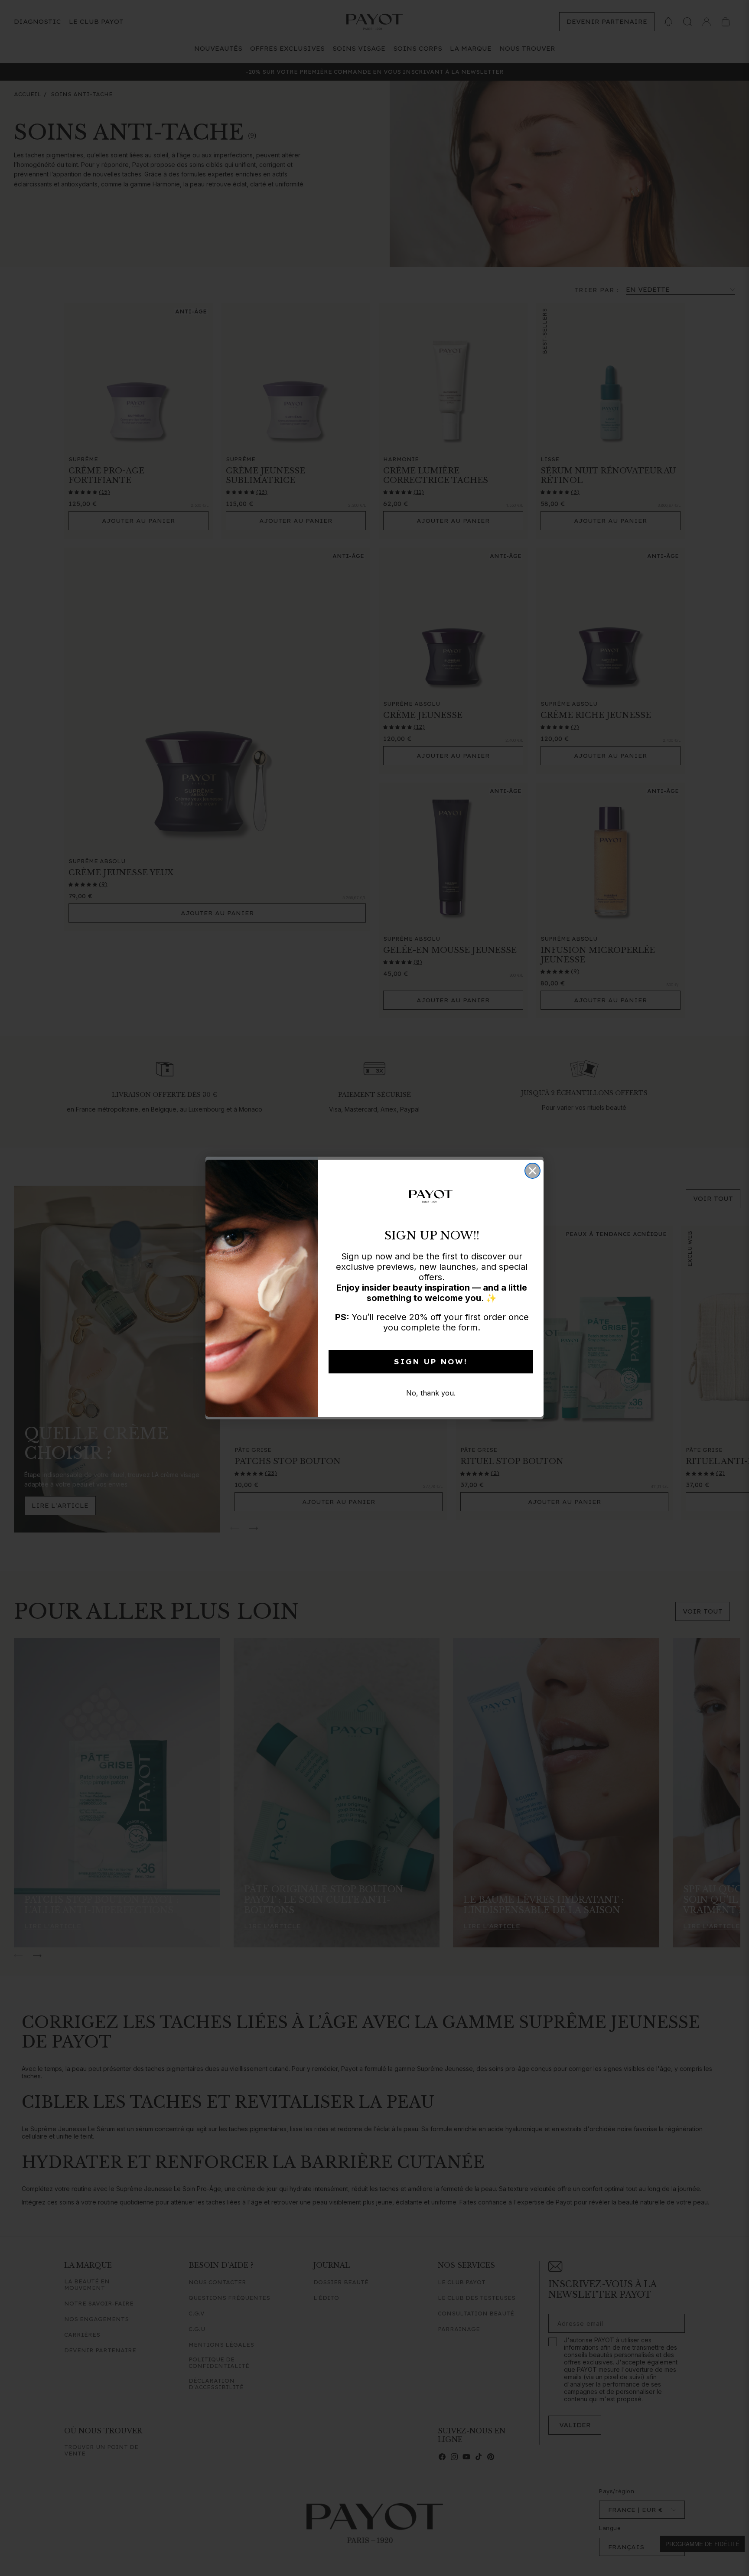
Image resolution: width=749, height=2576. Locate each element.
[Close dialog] (532, 1171)
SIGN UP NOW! (431, 1362)
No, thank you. (431, 1393)
